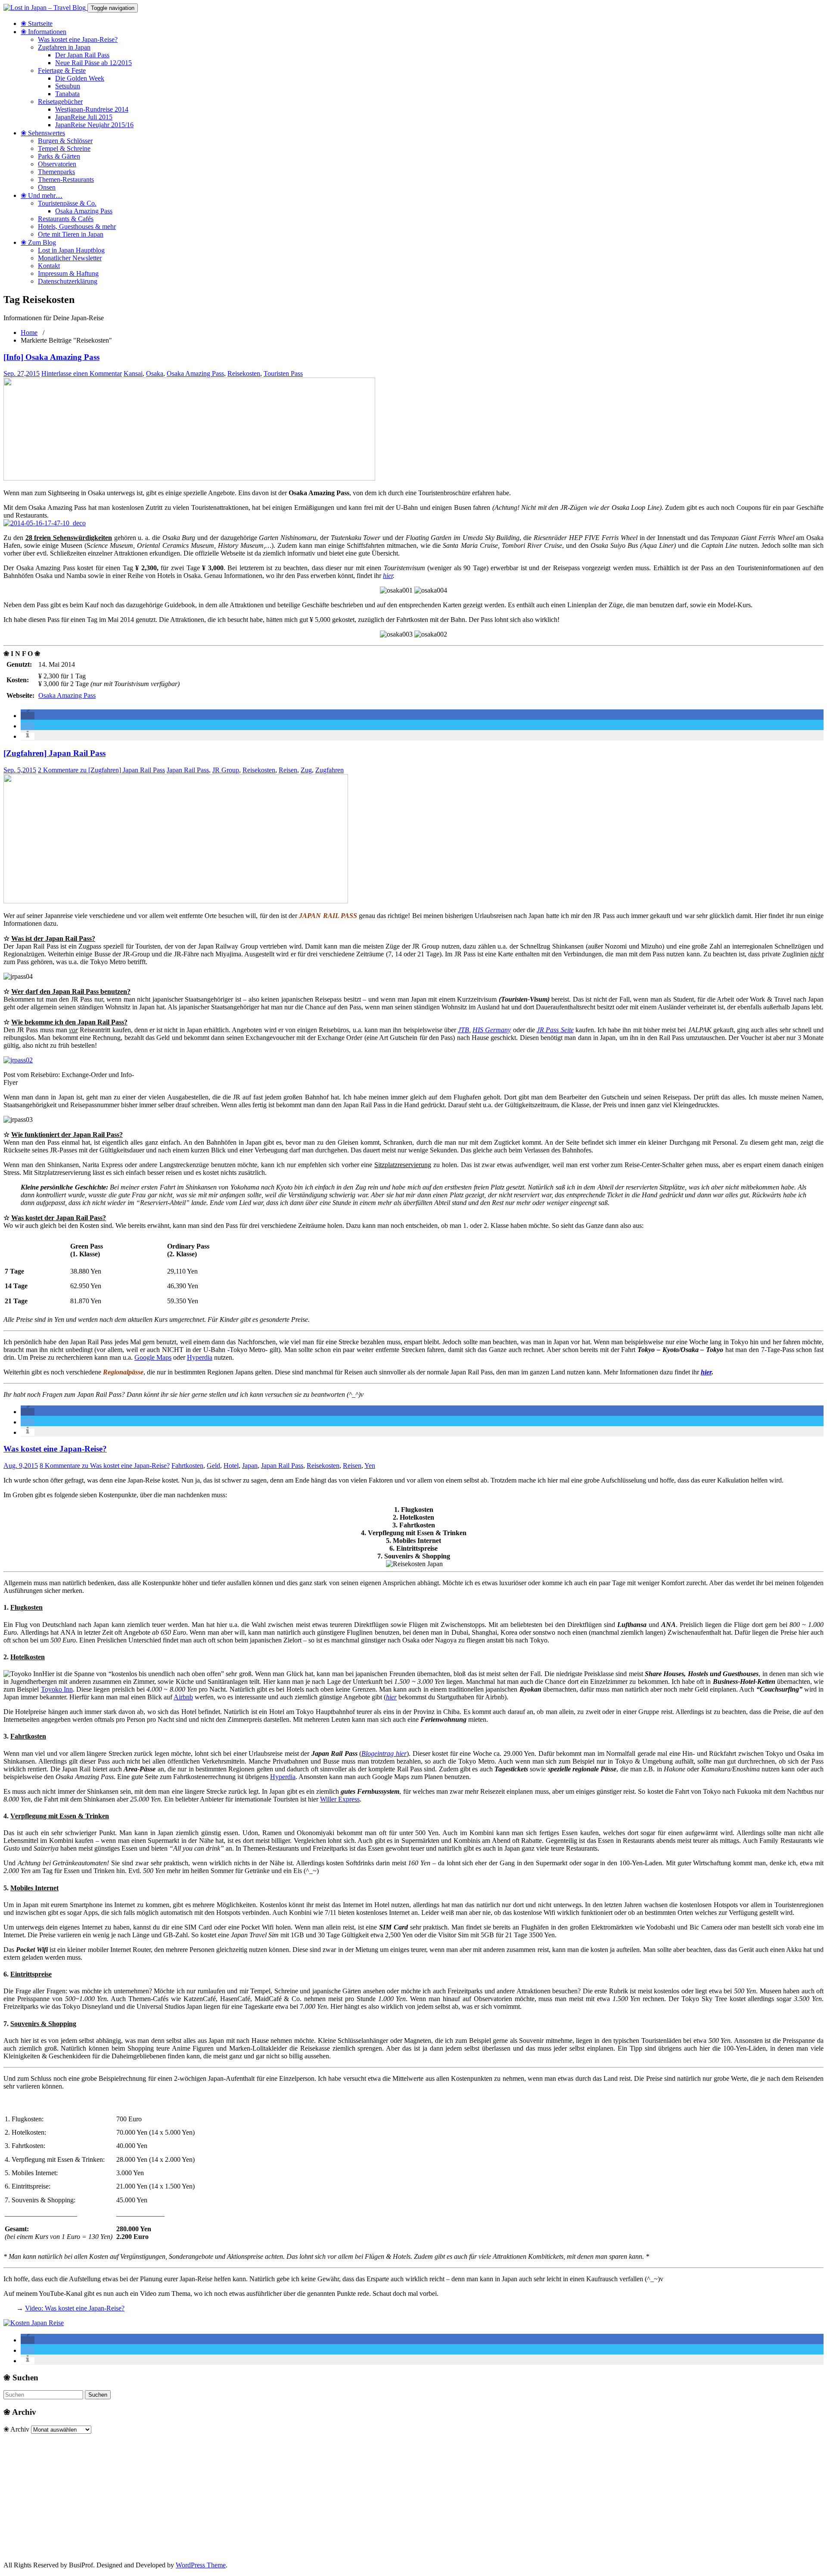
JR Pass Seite (555, 1030)
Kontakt (49, 266)
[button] (28, 716)
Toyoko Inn (57, 1689)
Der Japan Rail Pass (82, 55)
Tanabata (67, 94)
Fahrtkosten (187, 1466)
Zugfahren (330, 770)
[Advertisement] (262, 2494)
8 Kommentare (105, 1466)
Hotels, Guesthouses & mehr (77, 226)
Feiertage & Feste (62, 70)
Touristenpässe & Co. (67, 203)
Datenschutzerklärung (68, 281)
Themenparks (56, 172)
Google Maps (153, 1357)
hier (388, 576)
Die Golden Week (80, 78)
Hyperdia (200, 1357)
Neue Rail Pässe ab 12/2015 (93, 63)
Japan (250, 1466)
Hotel (231, 1466)
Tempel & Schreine (64, 148)
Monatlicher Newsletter (70, 258)
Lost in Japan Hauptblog (71, 250)
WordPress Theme (201, 2565)
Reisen (288, 770)
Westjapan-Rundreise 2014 (92, 109)
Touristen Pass (283, 373)
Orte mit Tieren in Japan (71, 234)
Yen (370, 1466)
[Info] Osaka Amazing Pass (51, 357)
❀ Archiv (16, 2429)
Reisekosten (244, 373)
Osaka (155, 373)
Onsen (47, 187)
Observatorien (57, 164)
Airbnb (183, 1697)
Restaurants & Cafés (66, 219)
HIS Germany (492, 1030)
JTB (463, 1030)
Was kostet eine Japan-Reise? (78, 39)
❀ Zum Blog (38, 242)
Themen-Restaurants (66, 180)
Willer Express (340, 1799)
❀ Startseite (37, 23)
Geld (213, 1466)
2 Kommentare (101, 770)
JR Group (226, 770)
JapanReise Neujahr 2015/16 (94, 125)
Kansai (133, 373)
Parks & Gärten (59, 156)
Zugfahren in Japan (64, 47)
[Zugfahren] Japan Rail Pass (54, 753)
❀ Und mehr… (42, 195)
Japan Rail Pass (188, 770)
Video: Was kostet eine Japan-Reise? (75, 2308)
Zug (306, 770)
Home (29, 333)
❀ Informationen (44, 32)
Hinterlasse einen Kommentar (82, 373)
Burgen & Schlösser (65, 141)
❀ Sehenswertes (43, 133)
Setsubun (68, 86)
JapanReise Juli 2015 (84, 117)
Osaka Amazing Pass (84, 211)
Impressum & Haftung (68, 273)
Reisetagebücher (60, 101)
